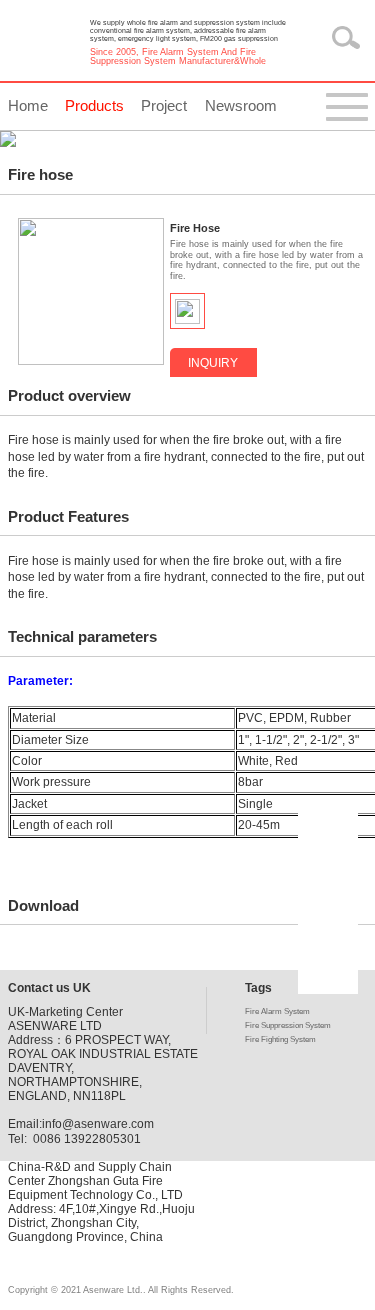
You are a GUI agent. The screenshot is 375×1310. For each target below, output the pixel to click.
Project (164, 105)
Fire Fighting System (280, 1039)
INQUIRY (213, 362)
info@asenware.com (98, 1124)
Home (28, 105)
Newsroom (241, 105)
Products (94, 105)
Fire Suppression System (288, 1025)
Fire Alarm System (277, 1011)
